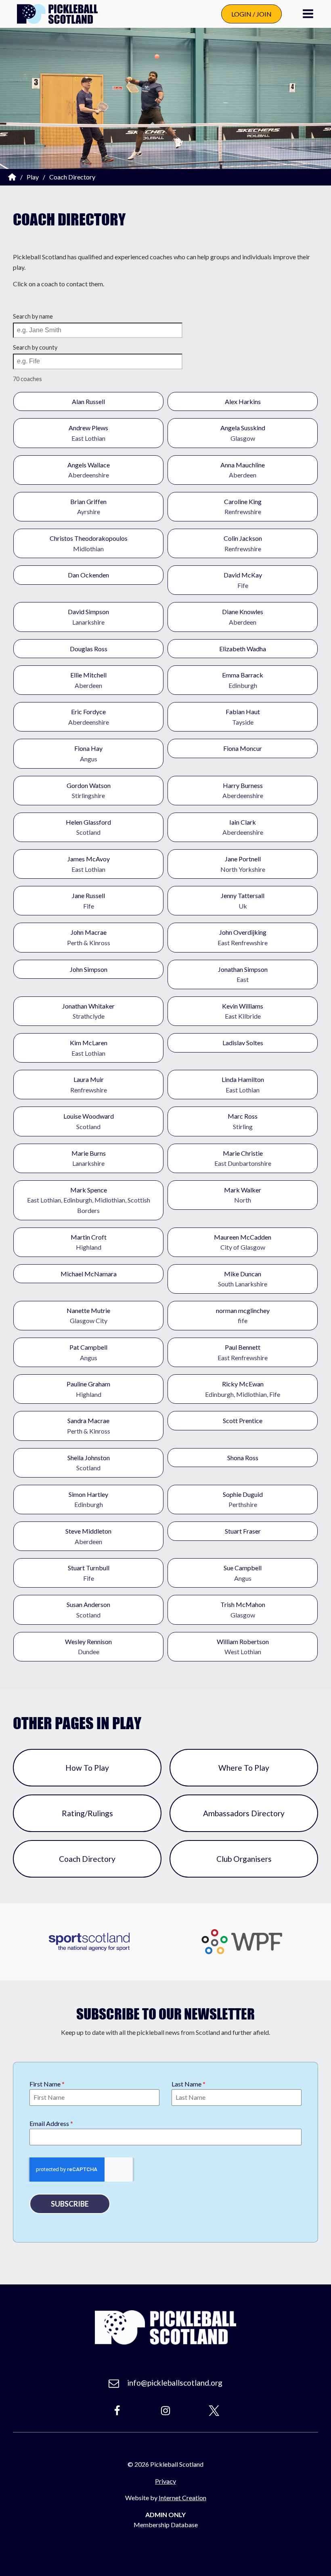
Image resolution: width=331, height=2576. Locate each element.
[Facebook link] (117, 2411)
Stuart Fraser (243, 1531)
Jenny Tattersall (243, 901)
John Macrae (89, 937)
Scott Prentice (243, 1420)
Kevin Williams (243, 1011)
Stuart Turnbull (89, 1573)
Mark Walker (243, 1195)
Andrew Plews (88, 433)
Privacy (165, 2481)
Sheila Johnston (89, 1463)
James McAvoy (89, 864)
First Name (47, 2084)
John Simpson (89, 969)
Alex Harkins (243, 401)
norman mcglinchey (243, 1316)
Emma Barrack (243, 680)
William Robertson (243, 1647)
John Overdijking (243, 937)
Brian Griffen (88, 507)
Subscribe (70, 2204)
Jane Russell (88, 901)
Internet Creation (182, 2498)
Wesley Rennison (88, 1647)
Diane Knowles (243, 617)
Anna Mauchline (243, 470)
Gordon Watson (89, 791)
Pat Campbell (88, 1352)
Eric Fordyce (89, 717)
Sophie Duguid (243, 1500)
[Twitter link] (214, 2411)
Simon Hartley (88, 1500)
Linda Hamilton (243, 1085)
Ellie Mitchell (88, 680)
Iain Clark (243, 827)
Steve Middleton (88, 1536)
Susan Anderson (88, 1610)
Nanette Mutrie (88, 1316)
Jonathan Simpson (243, 974)
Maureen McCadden (243, 1242)
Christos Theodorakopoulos (89, 543)
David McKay (243, 580)
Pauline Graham (88, 1389)
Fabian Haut (243, 717)
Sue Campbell (243, 1573)
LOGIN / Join (251, 14)
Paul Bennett (243, 1352)
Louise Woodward (89, 1121)
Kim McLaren (89, 1048)
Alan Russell (88, 401)
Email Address (51, 2123)
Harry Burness (243, 791)
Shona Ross (243, 1458)
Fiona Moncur (243, 748)
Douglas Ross (89, 649)
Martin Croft (89, 1242)
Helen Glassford (88, 827)
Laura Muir (89, 1085)
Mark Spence (89, 1200)
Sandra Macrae (89, 1426)
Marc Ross (243, 1121)
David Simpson (88, 617)
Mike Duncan (243, 1279)
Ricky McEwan (243, 1389)
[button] (308, 14)
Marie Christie (243, 1158)
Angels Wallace (89, 470)
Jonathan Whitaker (88, 1011)
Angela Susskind (243, 433)
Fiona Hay (88, 753)
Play (33, 177)
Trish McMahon (243, 1610)
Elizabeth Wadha (243, 649)
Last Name (189, 2084)
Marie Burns (89, 1158)
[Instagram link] (165, 2411)
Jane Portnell (243, 864)
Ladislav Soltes (243, 1043)
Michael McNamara (89, 1274)
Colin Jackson (243, 543)
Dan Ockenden (88, 575)
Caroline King (243, 507)
